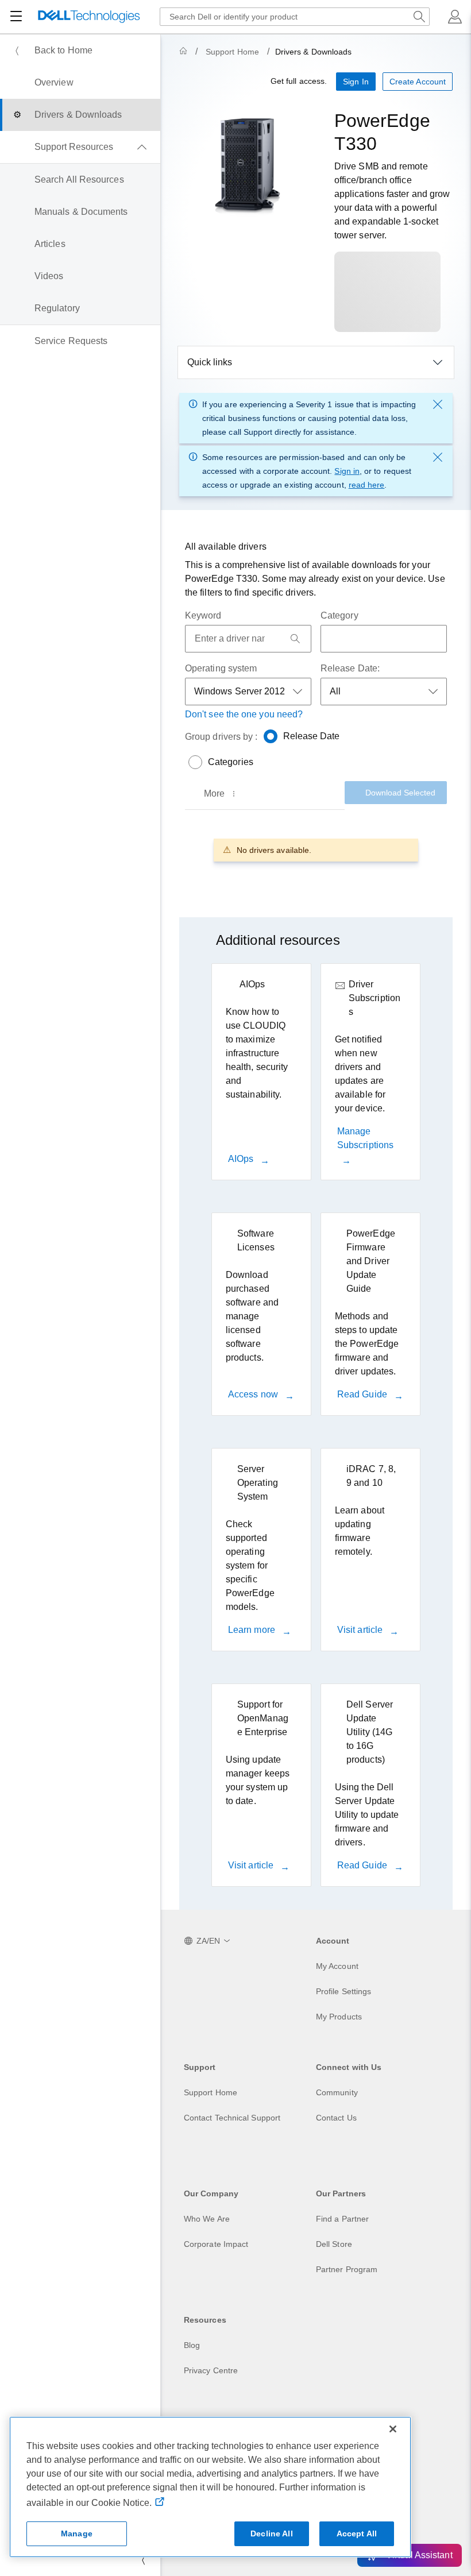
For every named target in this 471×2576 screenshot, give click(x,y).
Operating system (221, 668)
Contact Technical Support (232, 2118)
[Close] (393, 2429)
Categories (231, 762)
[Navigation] (16, 17)
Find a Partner (342, 2219)
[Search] (295, 639)
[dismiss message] (438, 404)
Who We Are (207, 2219)
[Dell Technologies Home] (89, 17)
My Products (339, 2017)
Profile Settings (343, 1991)
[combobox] (295, 17)
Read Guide (363, 1394)
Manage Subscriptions (365, 1138)
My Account (337, 1966)
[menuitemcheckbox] (80, 147)
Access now (254, 1394)
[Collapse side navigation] (143, 2560)
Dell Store (334, 2244)
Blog (192, 2345)
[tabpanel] (316, 850)
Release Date (312, 736)
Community (337, 2092)
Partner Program (347, 2269)
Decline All (272, 2533)
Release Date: (350, 668)
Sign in (347, 471)
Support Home (232, 52)
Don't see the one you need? (244, 714)
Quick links (210, 362)
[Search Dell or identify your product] (419, 17)
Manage (77, 2533)
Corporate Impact (216, 2244)
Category (339, 615)
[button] (455, 17)
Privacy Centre (211, 2370)
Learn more (253, 1630)
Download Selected (400, 793)
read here (367, 485)
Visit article (361, 1630)
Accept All (357, 2533)
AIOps (242, 1159)
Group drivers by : (221, 737)
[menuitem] (80, 51)
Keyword (203, 615)
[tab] (221, 794)
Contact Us (336, 2118)
